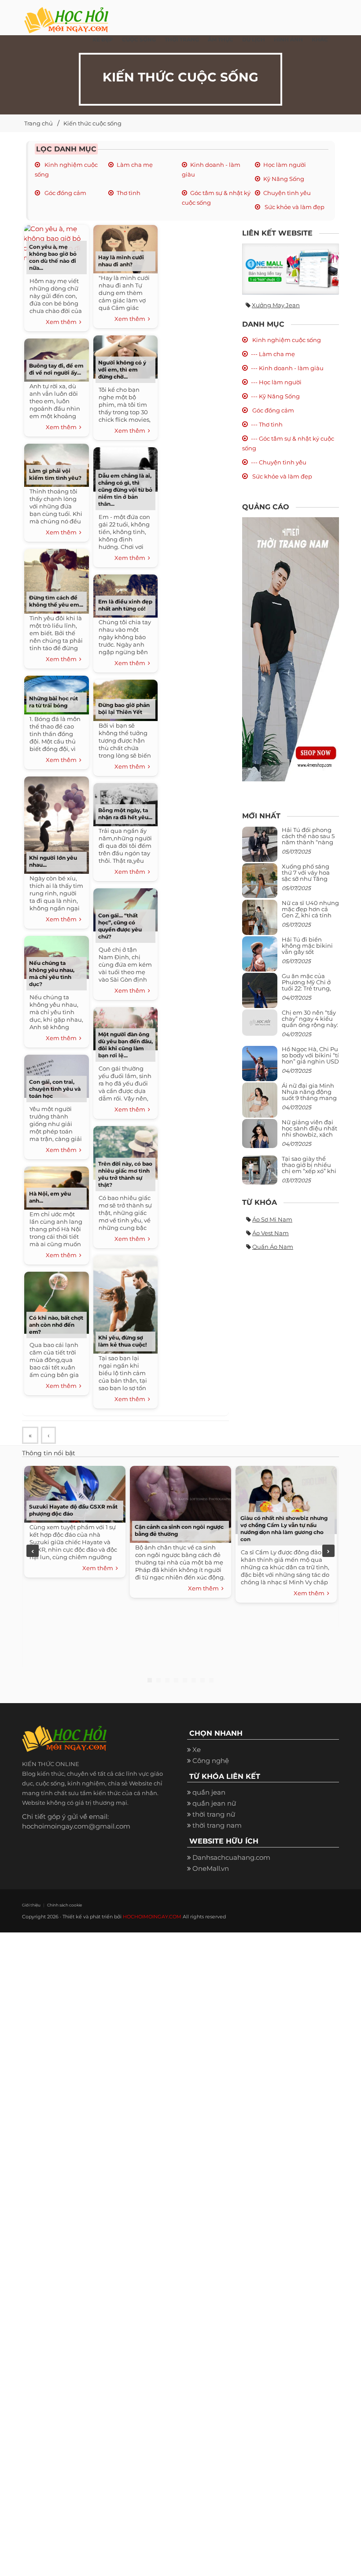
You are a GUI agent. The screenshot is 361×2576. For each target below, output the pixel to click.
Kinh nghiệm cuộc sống (286, 340)
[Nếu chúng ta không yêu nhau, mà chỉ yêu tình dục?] (56, 956)
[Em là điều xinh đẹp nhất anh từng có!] (125, 595)
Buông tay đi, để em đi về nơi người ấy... (56, 369)
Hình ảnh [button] (288, 39)
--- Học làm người (276, 382)
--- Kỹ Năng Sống (275, 396)
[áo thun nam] (291, 649)
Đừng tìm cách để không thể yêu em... (56, 601)
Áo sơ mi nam (272, 1219)
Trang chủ (39, 123)
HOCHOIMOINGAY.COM (152, 1917)
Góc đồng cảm (65, 193)
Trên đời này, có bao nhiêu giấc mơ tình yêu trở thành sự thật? (125, 1174)
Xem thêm (63, 322)
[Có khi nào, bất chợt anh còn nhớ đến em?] (56, 1301)
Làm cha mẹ (135, 165)
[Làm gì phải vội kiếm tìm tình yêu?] (56, 464)
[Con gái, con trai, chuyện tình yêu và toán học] (56, 1075)
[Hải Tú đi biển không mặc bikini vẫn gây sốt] (260, 957)
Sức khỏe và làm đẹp (294, 207)
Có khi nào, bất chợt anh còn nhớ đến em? (56, 1325)
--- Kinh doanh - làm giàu (287, 368)
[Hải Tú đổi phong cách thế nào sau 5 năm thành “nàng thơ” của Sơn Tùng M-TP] (260, 848)
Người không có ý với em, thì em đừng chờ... (122, 370)
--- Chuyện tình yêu (279, 462)
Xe (197, 1750)
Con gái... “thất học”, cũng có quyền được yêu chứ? (120, 926)
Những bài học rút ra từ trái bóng (53, 702)
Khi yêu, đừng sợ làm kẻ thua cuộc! (122, 1341)
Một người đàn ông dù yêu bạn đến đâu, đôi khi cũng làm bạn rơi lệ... (125, 1045)
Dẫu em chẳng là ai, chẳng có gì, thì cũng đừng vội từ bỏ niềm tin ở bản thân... (125, 490)
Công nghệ (211, 1761)
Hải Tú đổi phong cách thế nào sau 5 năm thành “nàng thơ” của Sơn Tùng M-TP (308, 842)
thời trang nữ (214, 1814)
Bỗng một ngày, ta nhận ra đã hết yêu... (125, 814)
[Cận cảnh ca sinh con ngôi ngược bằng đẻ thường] (180, 1503)
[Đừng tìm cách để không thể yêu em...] (56, 580)
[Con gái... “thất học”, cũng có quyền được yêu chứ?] (125, 909)
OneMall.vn (211, 1868)
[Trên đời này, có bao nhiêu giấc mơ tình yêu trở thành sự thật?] (125, 1152)
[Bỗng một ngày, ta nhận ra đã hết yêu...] (125, 804)
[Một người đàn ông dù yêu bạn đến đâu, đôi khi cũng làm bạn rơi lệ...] (125, 1028)
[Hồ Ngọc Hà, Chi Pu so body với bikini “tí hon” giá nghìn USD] (260, 1067)
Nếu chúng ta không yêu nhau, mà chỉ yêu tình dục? (52, 973)
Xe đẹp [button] (103, 39)
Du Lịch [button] (254, 39)
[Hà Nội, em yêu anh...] (56, 1187)
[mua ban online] (291, 269)
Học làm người (285, 165)
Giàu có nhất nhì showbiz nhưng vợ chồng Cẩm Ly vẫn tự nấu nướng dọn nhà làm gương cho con (284, 1529)
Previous (33, 1551)
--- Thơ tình (267, 424)
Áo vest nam (271, 1233)
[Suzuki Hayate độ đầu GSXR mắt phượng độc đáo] (75, 1493)
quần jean (209, 1792)
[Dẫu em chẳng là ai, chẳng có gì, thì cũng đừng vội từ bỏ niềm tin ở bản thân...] (125, 468)
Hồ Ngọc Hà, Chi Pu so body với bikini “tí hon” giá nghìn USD (310, 1055)
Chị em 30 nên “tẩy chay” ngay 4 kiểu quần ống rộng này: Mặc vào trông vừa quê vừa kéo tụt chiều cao (310, 1028)
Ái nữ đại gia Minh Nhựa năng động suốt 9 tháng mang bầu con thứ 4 (309, 1095)
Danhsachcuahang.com (231, 1857)
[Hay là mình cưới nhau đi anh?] (125, 248)
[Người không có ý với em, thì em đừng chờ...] (125, 356)
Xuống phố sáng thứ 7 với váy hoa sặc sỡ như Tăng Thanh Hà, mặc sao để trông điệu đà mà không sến (309, 882)
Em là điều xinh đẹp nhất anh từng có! (125, 605)
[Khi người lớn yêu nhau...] (56, 824)
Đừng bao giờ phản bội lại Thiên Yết (124, 708)
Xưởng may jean (276, 305)
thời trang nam (217, 1825)
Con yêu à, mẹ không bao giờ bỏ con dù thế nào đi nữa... (53, 257)
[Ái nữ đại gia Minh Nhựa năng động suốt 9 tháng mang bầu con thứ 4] (260, 1105)
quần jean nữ (214, 1803)
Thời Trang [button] (182, 39)
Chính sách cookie (64, 1905)
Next (328, 1551)
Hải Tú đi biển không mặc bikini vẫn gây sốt (307, 946)
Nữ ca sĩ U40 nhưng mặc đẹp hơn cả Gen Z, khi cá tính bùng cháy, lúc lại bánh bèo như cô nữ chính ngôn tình (310, 918)
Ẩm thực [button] (221, 39)
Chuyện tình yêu (287, 193)
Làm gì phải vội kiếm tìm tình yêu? (55, 474)
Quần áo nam (273, 1247)
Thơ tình (129, 193)
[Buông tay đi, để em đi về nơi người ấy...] (56, 359)
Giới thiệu (31, 1905)
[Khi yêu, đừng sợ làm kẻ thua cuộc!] (125, 1303)
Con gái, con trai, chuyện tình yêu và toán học (55, 1089)
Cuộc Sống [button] (139, 39)
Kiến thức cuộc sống (92, 123)
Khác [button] (320, 39)
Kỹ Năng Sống (284, 179)
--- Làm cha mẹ (273, 354)
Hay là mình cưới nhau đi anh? (121, 261)
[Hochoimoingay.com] (66, 15)
